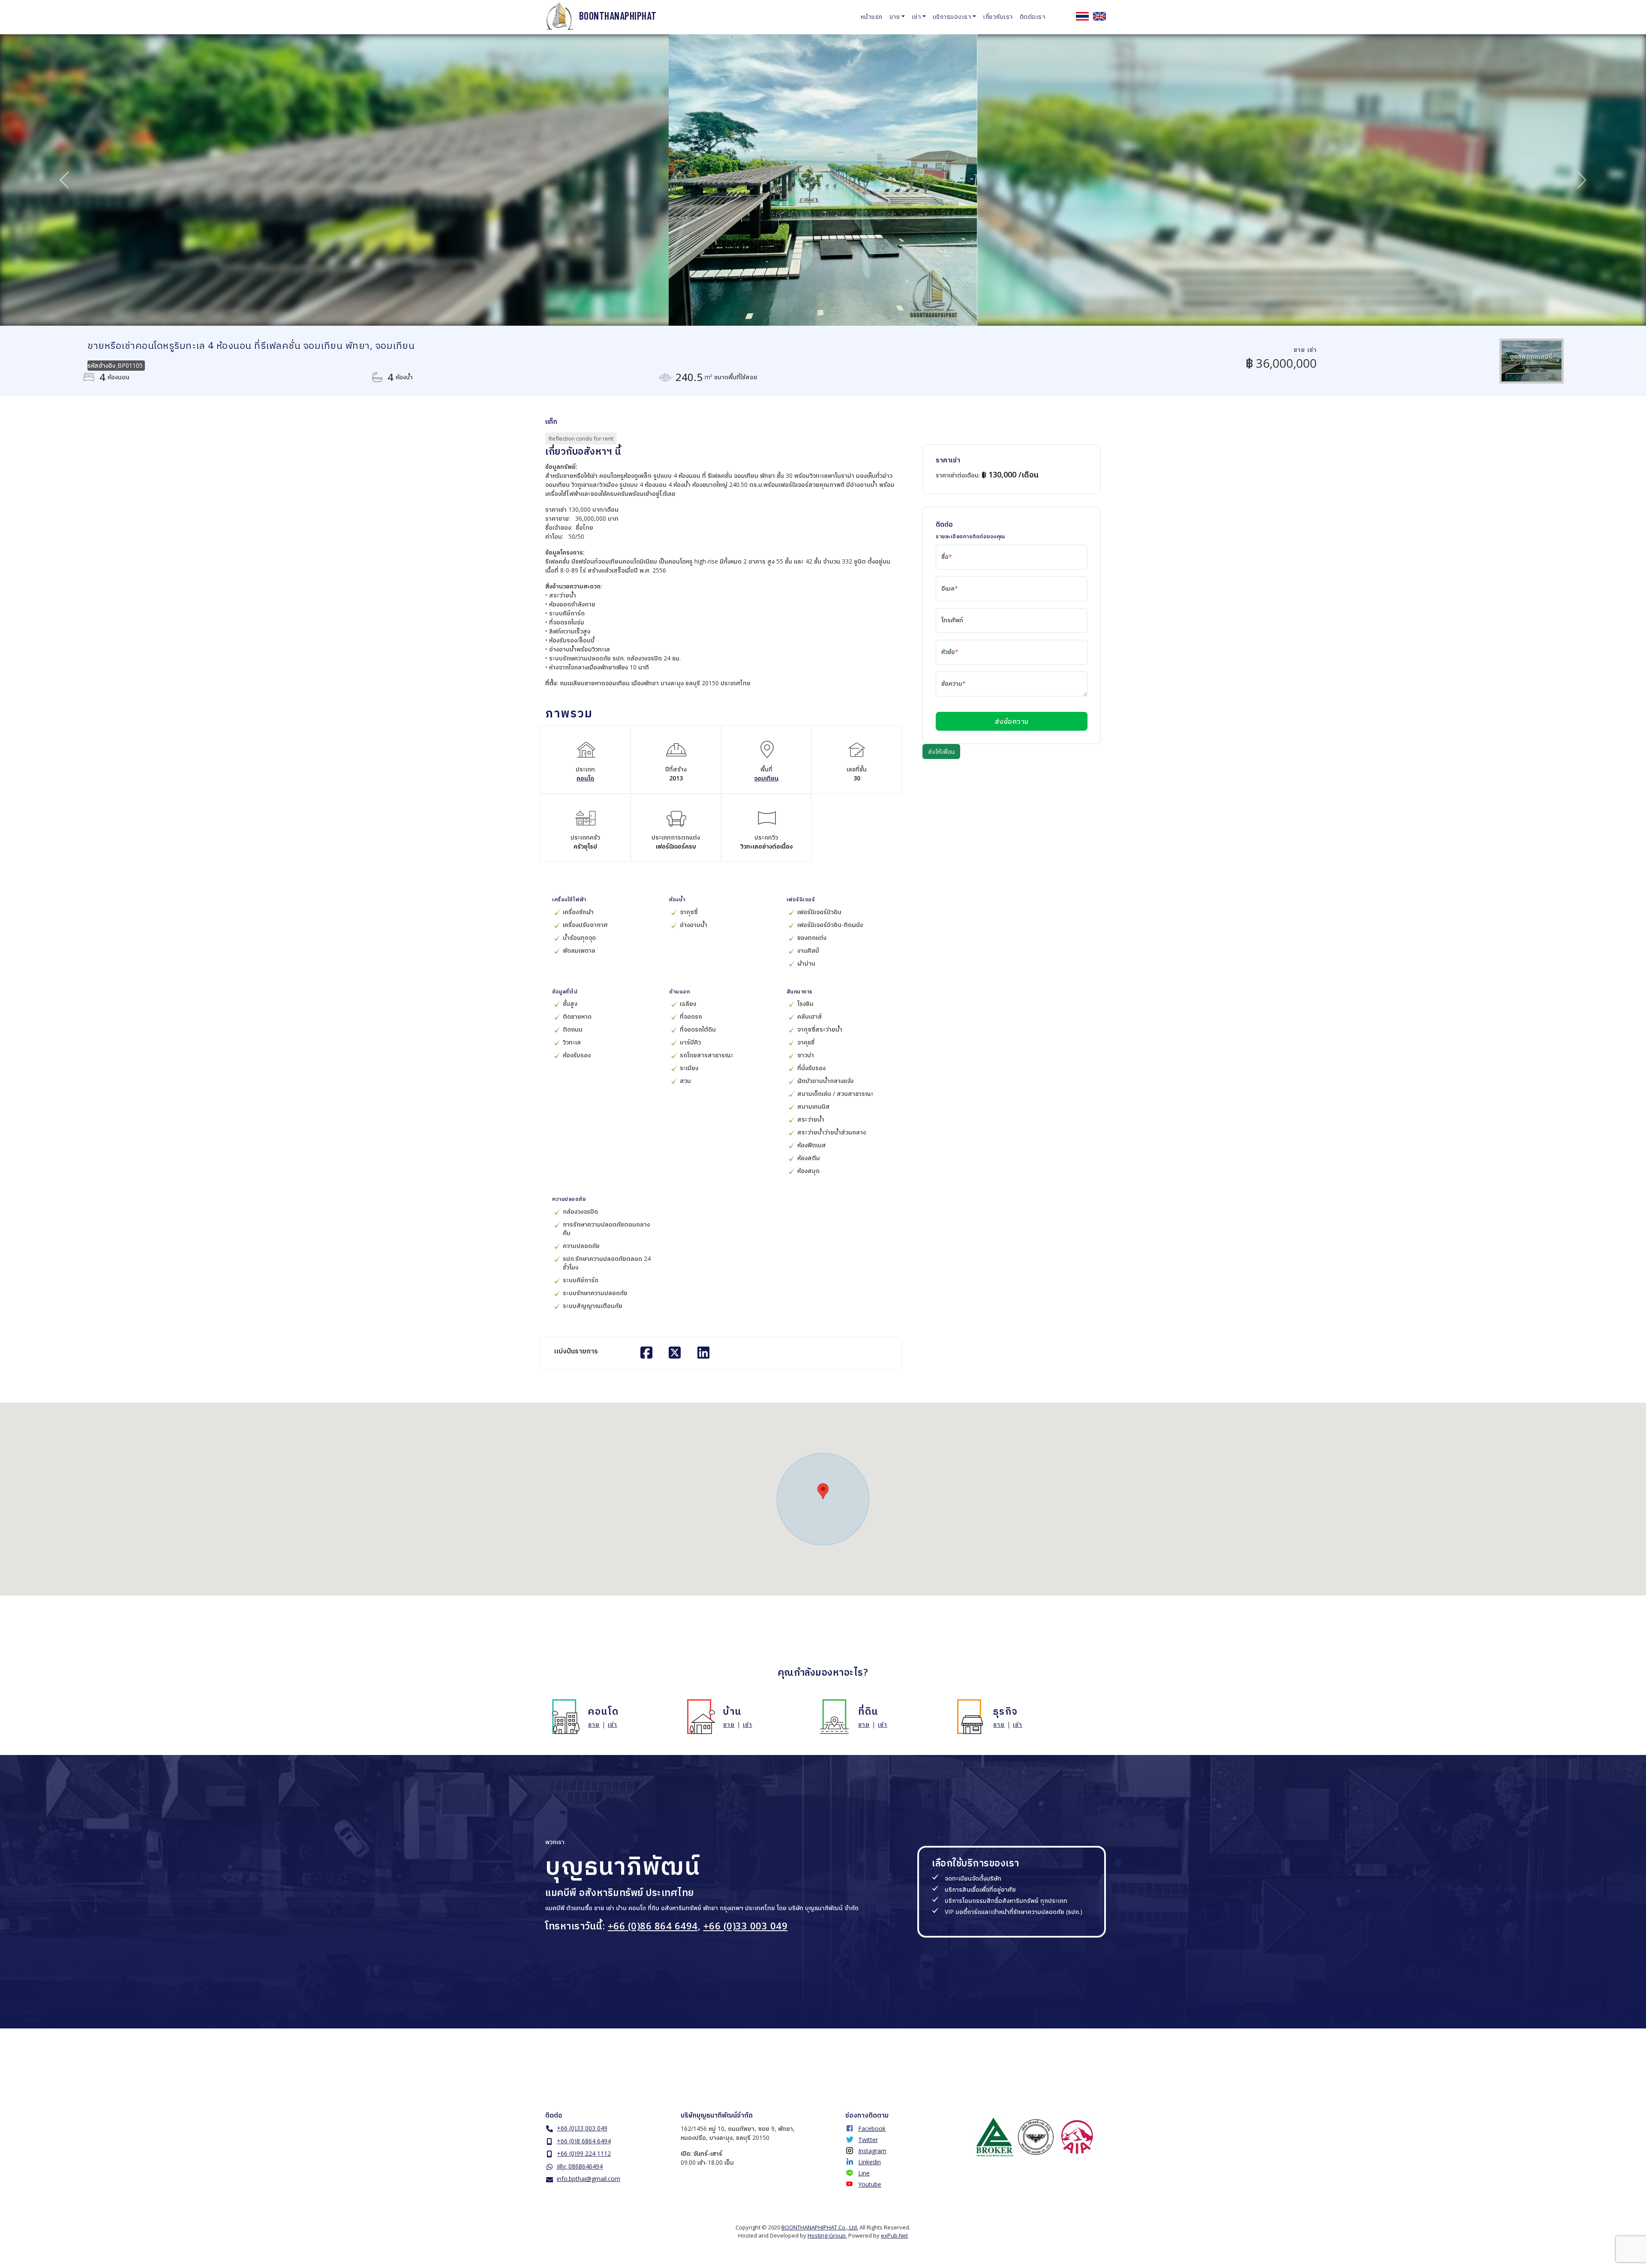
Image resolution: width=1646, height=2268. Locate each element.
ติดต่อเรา (1033, 16)
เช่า (613, 1724)
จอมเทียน (766, 778)
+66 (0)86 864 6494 (653, 1926)
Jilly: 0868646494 (580, 2166)
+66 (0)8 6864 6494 (584, 2141)
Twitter (868, 2140)
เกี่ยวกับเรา (998, 16)
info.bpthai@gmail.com (589, 2179)
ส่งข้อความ (1012, 721)
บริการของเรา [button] (952, 16)
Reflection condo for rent (581, 438)
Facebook (872, 2128)
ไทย (1082, 16)
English (1099, 16)
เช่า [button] (916, 16)
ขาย (594, 1724)
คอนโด (585, 778)
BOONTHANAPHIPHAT (618, 16)
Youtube (870, 2184)
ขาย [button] (895, 16)
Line (864, 2173)
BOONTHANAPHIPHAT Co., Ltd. (820, 2227)
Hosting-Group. (827, 2235)
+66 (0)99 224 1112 (584, 2153)
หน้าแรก (872, 16)
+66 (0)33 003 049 (746, 1926)
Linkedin (870, 2162)
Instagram (872, 2151)
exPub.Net (894, 2235)
